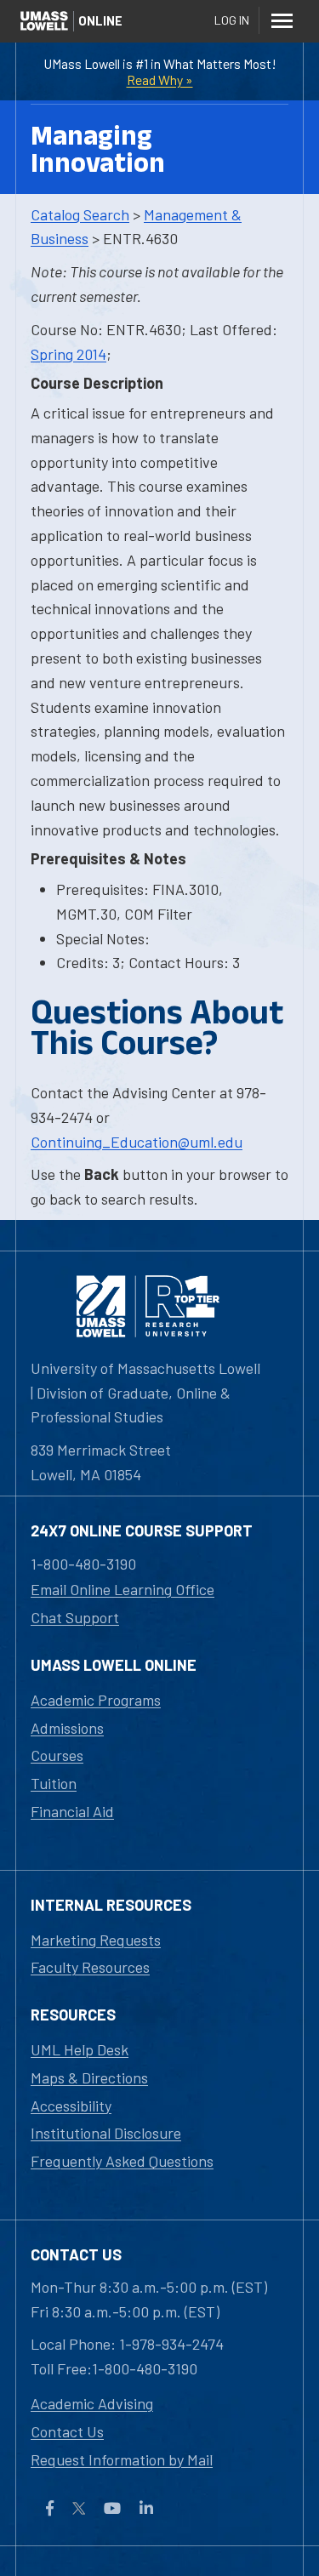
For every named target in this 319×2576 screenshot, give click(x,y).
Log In (232, 20)
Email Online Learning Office (122, 1589)
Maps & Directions (89, 2077)
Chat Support (75, 1617)
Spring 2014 (68, 354)
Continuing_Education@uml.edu (137, 1142)
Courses (57, 1755)
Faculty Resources (90, 1967)
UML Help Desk (80, 2049)
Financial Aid (72, 1811)
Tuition (54, 1783)
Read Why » (160, 80)
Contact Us (67, 2431)
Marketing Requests (96, 1940)
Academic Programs (96, 1700)
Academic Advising (92, 2403)
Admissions (67, 1728)
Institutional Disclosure (106, 2133)
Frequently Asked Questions (122, 2161)
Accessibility (71, 2106)
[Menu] (282, 20)
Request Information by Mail (122, 2459)
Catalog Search (80, 214)
